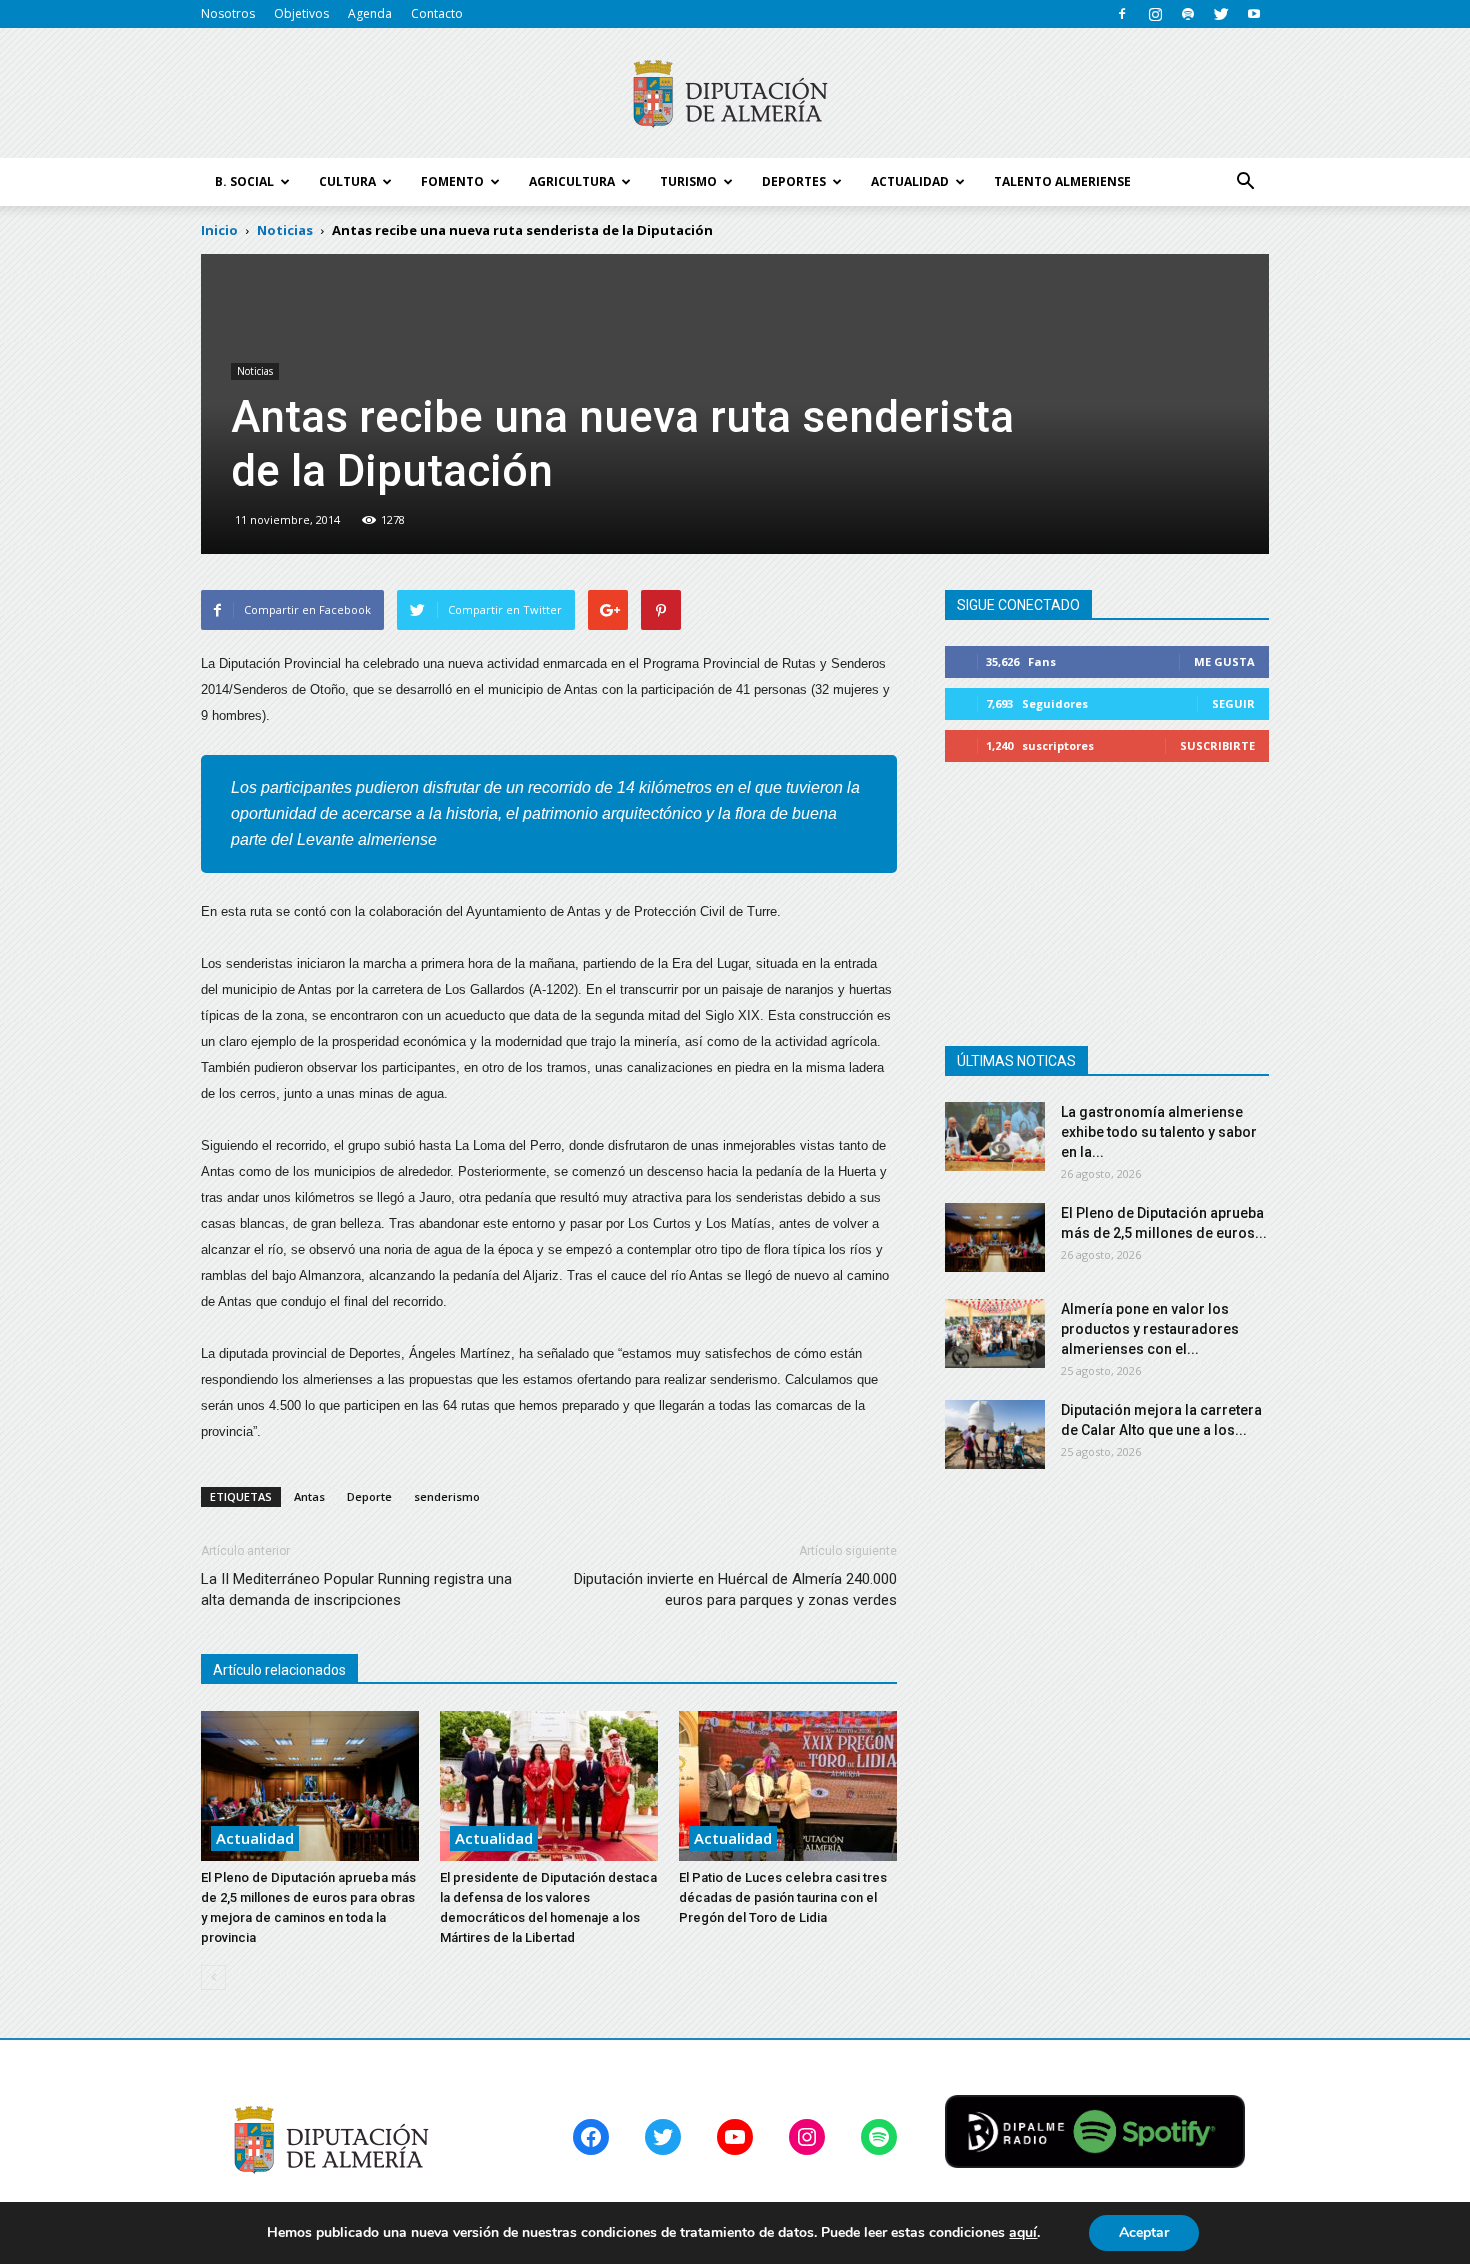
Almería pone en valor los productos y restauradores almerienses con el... (1150, 1329)
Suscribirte (1217, 745)
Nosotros (228, 13)
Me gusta (1224, 661)
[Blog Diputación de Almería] (735, 94)
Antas (309, 1496)
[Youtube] (1254, 14)
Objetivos (301, 13)
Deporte (369, 1496)
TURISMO (688, 181)
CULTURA (347, 181)
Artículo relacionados (279, 1670)
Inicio (219, 230)
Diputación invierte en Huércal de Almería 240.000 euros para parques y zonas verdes (735, 1589)
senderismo (447, 1496)
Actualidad (255, 1838)
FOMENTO (452, 181)
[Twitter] (1221, 14)
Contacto (437, 13)
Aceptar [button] (1144, 2232)
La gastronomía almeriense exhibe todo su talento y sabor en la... (1159, 1132)
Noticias (255, 371)
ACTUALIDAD (910, 181)
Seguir (1233, 703)
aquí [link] (1023, 2232)
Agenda (370, 13)
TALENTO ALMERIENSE (1062, 181)
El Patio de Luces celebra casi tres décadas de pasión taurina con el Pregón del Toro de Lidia (783, 1897)
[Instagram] (1155, 14)
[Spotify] (1188, 14)
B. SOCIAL (244, 181)
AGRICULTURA (572, 181)
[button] (1245, 182)
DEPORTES (794, 181)
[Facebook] (1122, 14)
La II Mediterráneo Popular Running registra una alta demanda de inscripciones (356, 1589)
